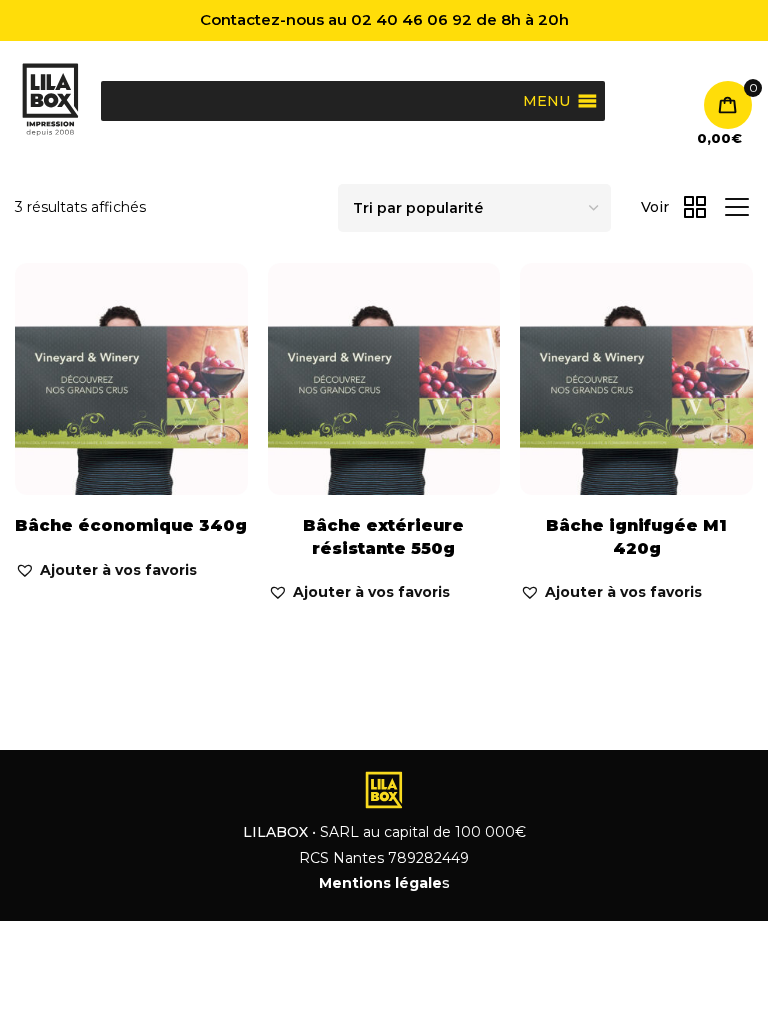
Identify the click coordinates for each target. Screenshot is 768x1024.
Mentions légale (380, 883)
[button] (106, 570)
